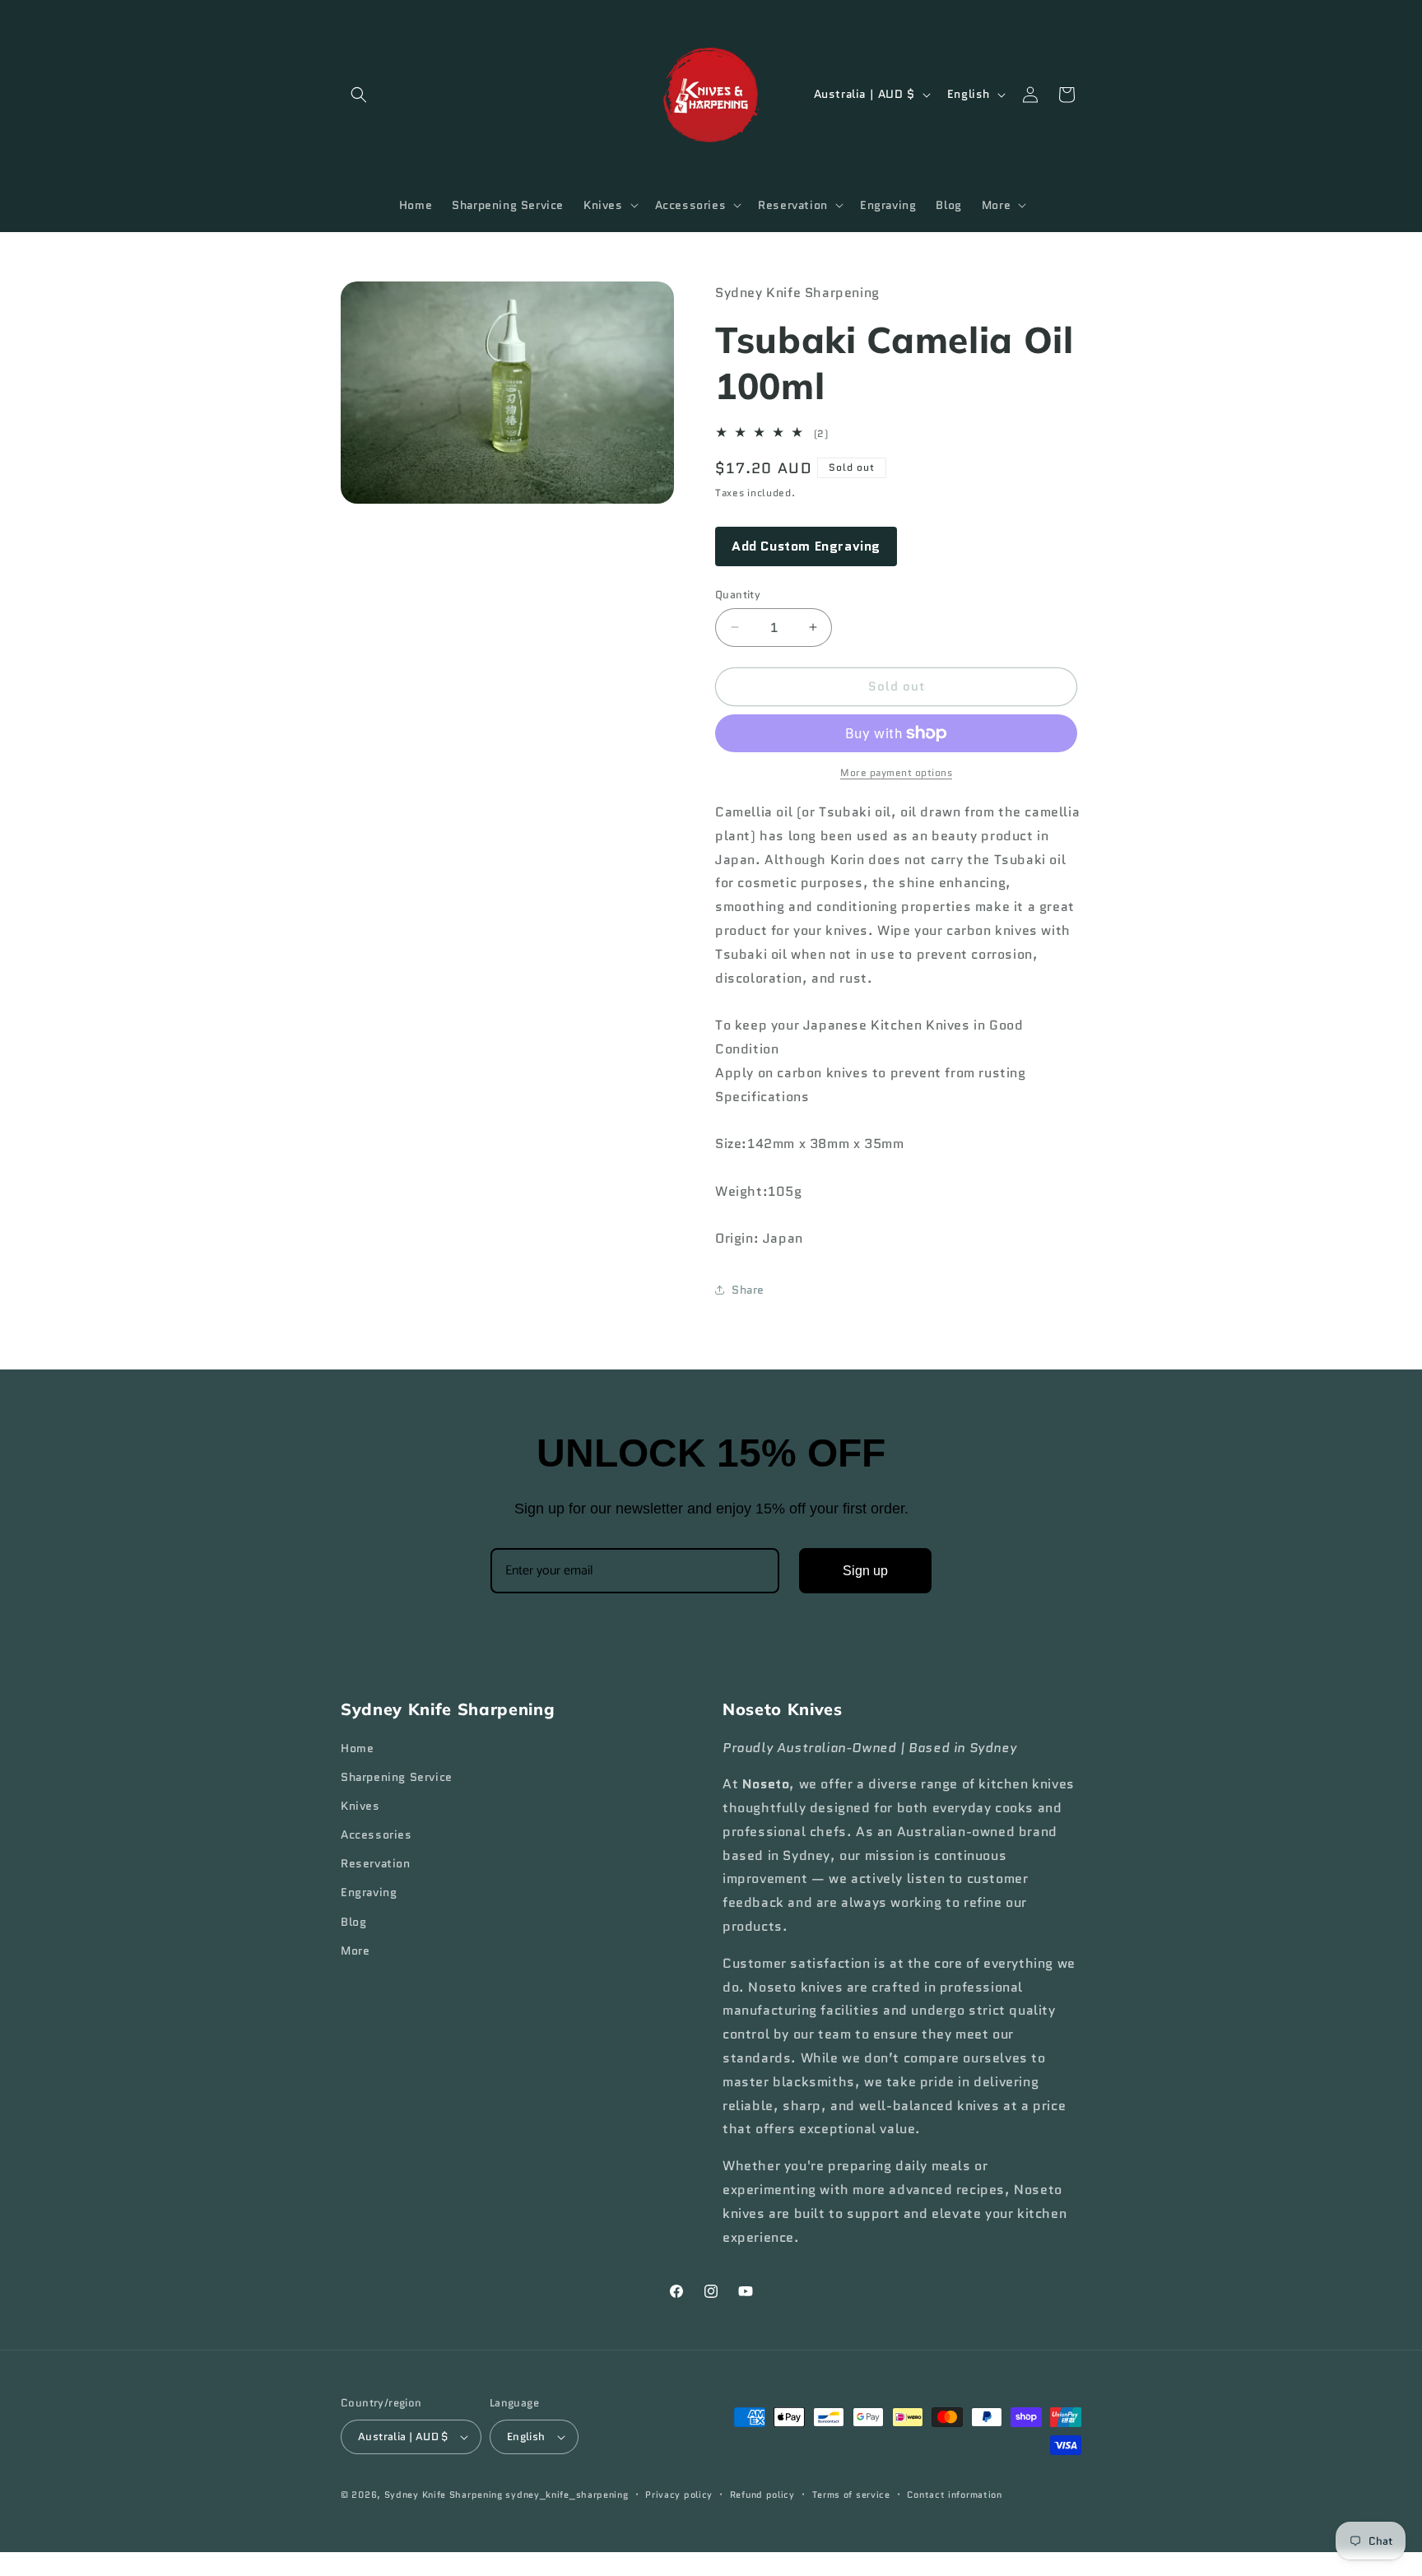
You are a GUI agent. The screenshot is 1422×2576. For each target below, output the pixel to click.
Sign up (865, 1571)
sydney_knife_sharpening (567, 2495)
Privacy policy (679, 2495)
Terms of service (851, 2495)
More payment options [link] (896, 772)
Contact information (954, 2495)
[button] (359, 95)
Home (357, 1748)
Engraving (369, 1892)
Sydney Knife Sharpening (445, 2495)
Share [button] (748, 1290)
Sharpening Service (397, 1777)
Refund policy (762, 2495)
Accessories (376, 1834)
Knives (360, 1806)
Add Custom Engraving (806, 546)
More (355, 1951)
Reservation (376, 1863)
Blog (353, 1922)
